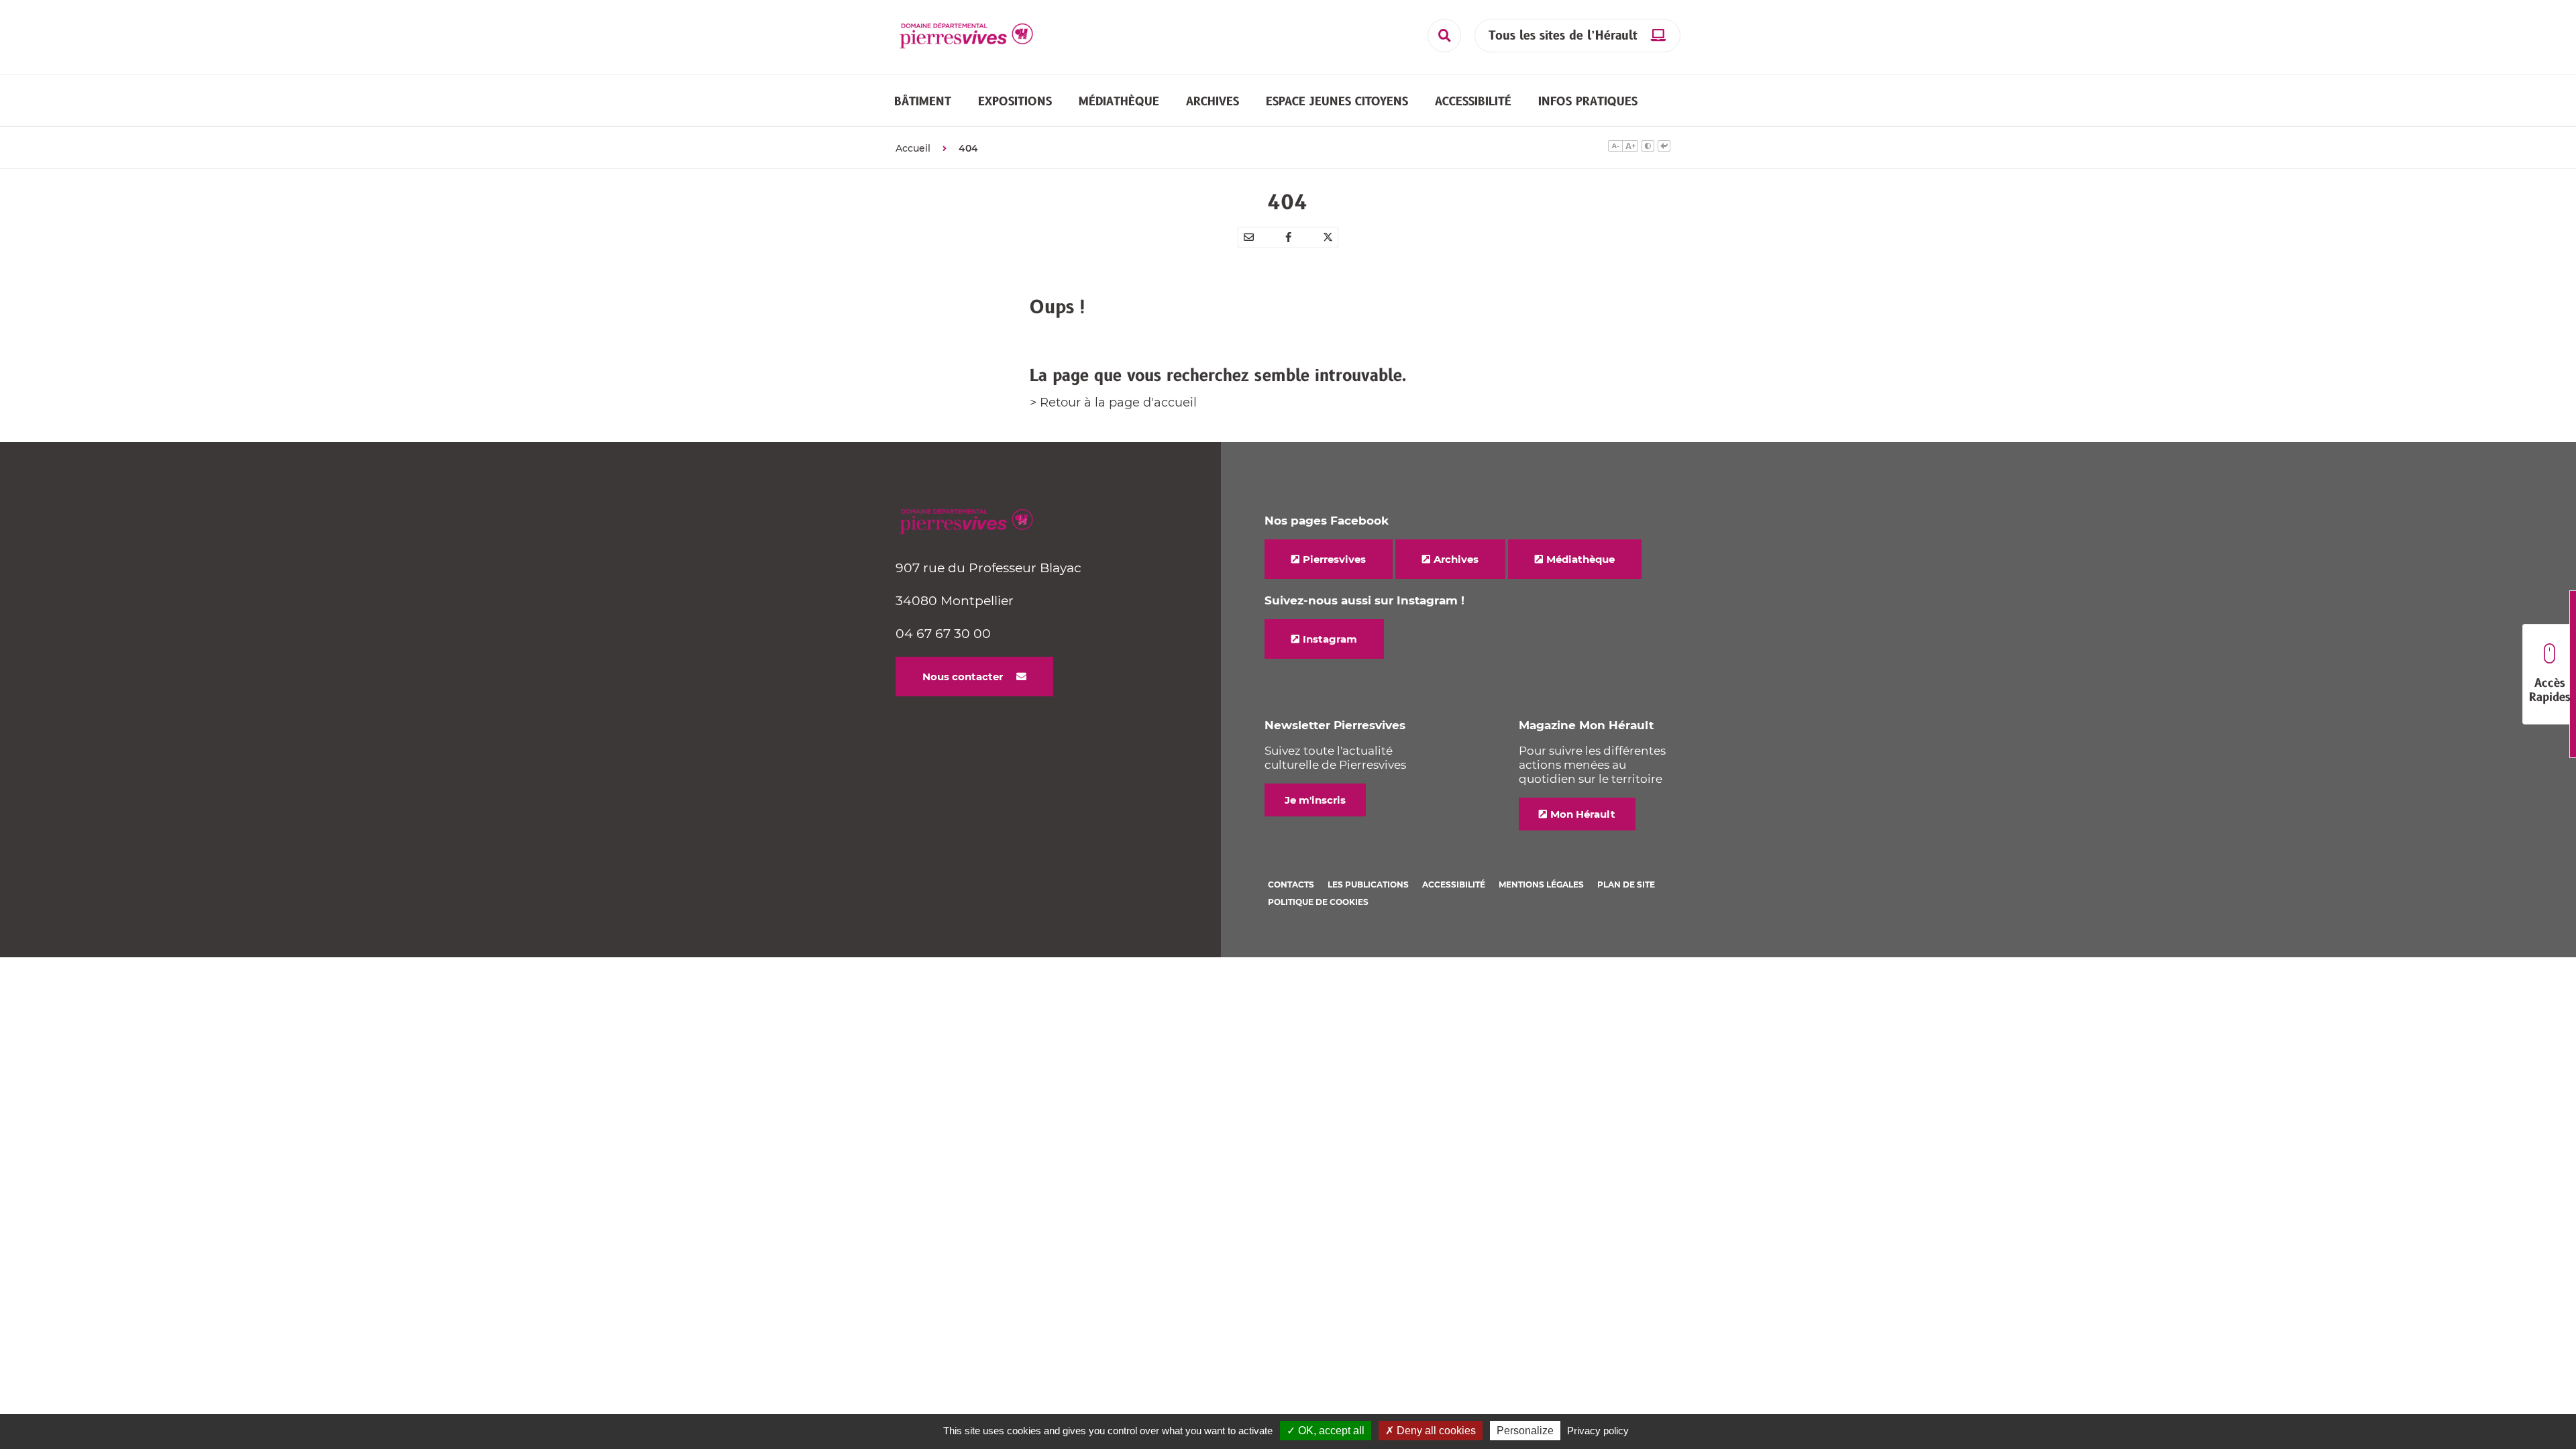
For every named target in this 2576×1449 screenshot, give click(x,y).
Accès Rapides (2550, 691)
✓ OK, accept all (1326, 1431)
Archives (1456, 559)
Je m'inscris (1315, 800)
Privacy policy (1598, 1431)
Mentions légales (1541, 884)
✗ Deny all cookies (1431, 1431)
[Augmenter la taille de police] (1630, 148)
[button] (923, 101)
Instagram (1330, 639)
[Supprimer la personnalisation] (1664, 148)
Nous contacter (963, 677)
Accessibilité (1454, 884)
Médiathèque (1580, 559)
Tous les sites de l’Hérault (1563, 36)
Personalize (1525, 1431)
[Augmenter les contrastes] (1648, 148)
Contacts (1291, 884)
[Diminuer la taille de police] (1615, 148)
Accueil (913, 148)
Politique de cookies (1318, 902)
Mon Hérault (1583, 814)
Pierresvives (1334, 559)
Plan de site (1626, 884)
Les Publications (1368, 884)
